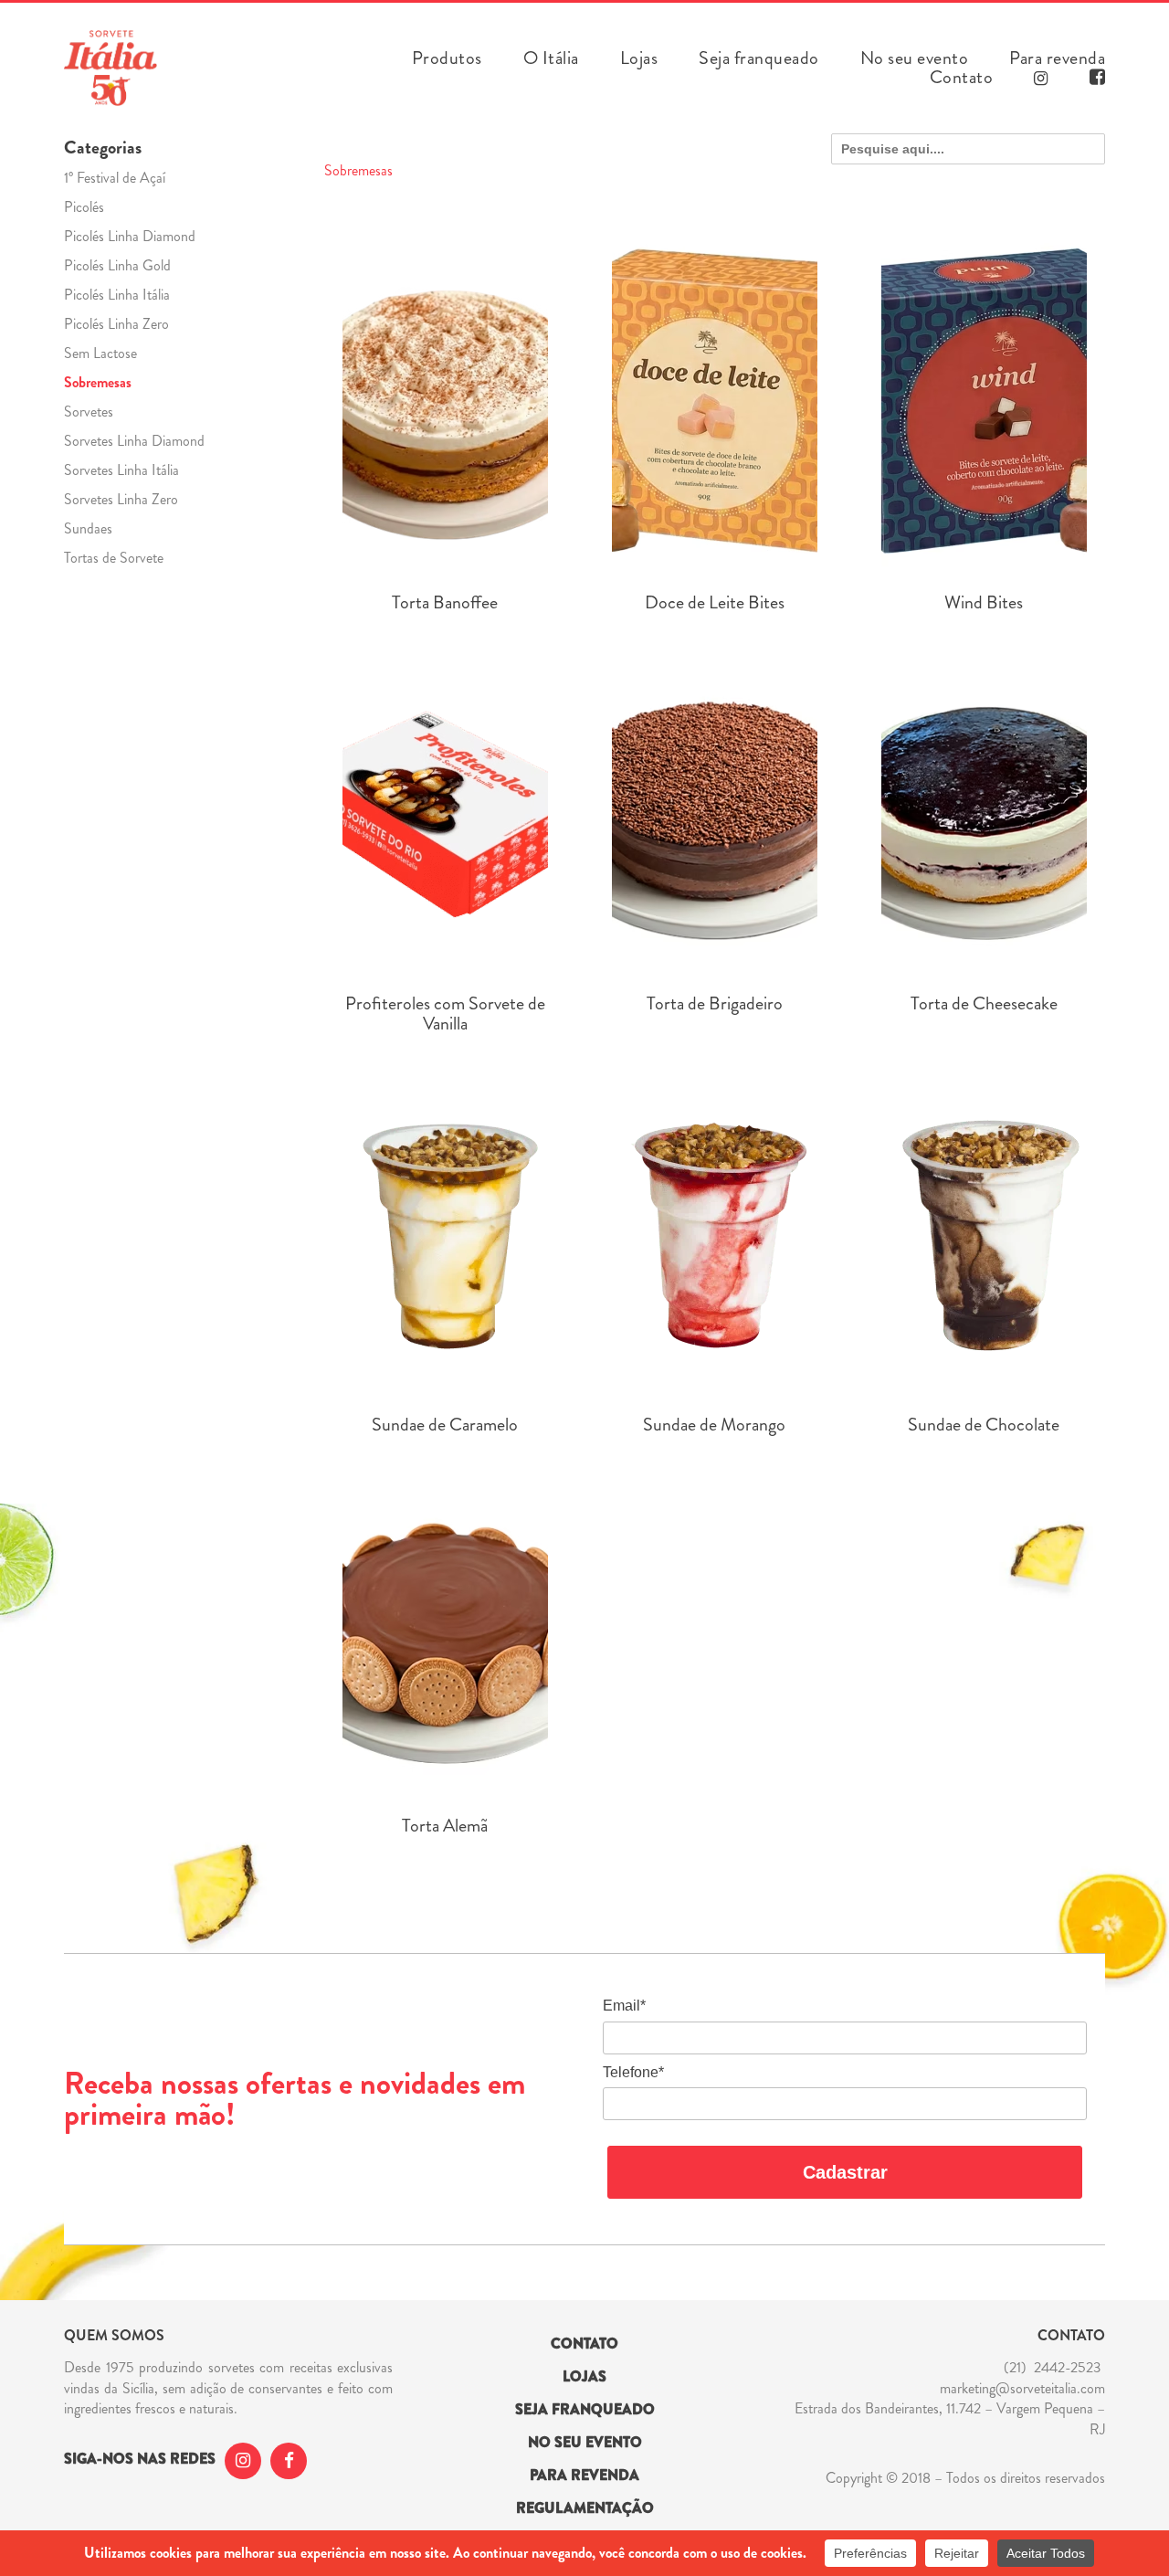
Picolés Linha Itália (117, 295)
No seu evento (915, 58)
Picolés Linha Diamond (130, 236)
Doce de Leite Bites (715, 603)
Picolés (84, 207)
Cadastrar (845, 2172)
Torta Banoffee (445, 603)
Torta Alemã (445, 1826)
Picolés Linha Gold (117, 265)
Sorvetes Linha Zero (121, 499)
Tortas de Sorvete (114, 558)
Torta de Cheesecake (984, 1004)
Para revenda (1057, 58)
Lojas (639, 58)
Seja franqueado (759, 58)
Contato (962, 78)
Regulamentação (585, 2508)
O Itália (551, 58)
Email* (624, 2006)
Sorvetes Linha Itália (121, 470)
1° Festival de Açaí (115, 178)
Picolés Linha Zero (116, 324)
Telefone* (633, 2072)
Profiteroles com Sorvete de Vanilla (445, 1014)
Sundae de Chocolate (984, 1425)
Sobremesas (98, 382)
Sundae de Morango (714, 1425)
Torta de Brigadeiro (715, 1004)
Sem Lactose (100, 353)
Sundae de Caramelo (445, 1425)
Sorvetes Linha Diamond (134, 441)
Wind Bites (984, 603)
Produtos (447, 58)
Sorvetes (89, 412)
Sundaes (88, 528)
